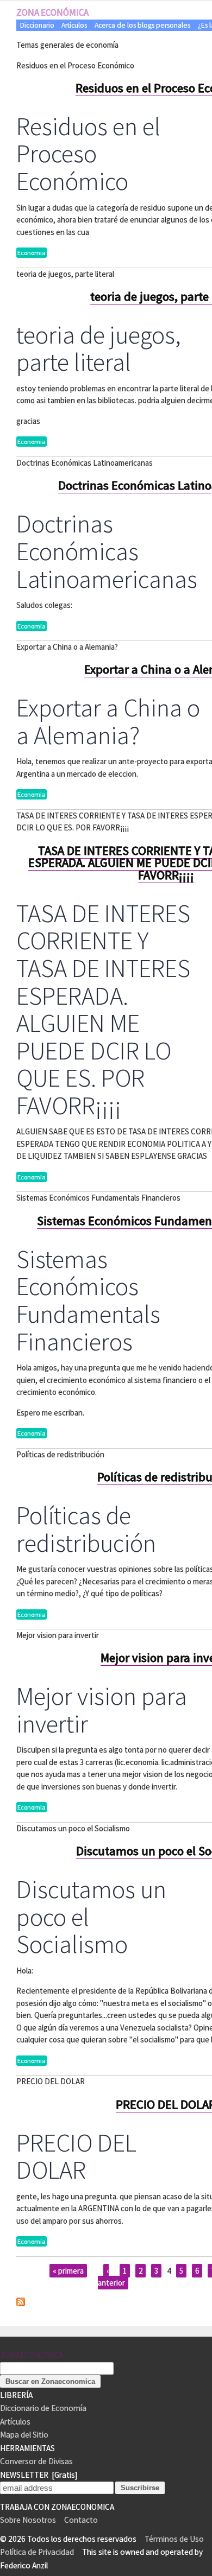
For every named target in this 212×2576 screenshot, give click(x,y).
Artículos (74, 25)
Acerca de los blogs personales (142, 25)
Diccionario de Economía (43, 2408)
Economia (32, 253)
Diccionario (37, 25)
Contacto (81, 2520)
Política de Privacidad (37, 2552)
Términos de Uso (174, 2539)
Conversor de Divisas (36, 2461)
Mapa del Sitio (24, 2435)
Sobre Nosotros (28, 2520)
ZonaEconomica (32, 2355)
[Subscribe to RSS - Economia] (21, 2303)
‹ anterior (111, 2277)
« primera (68, 2271)
